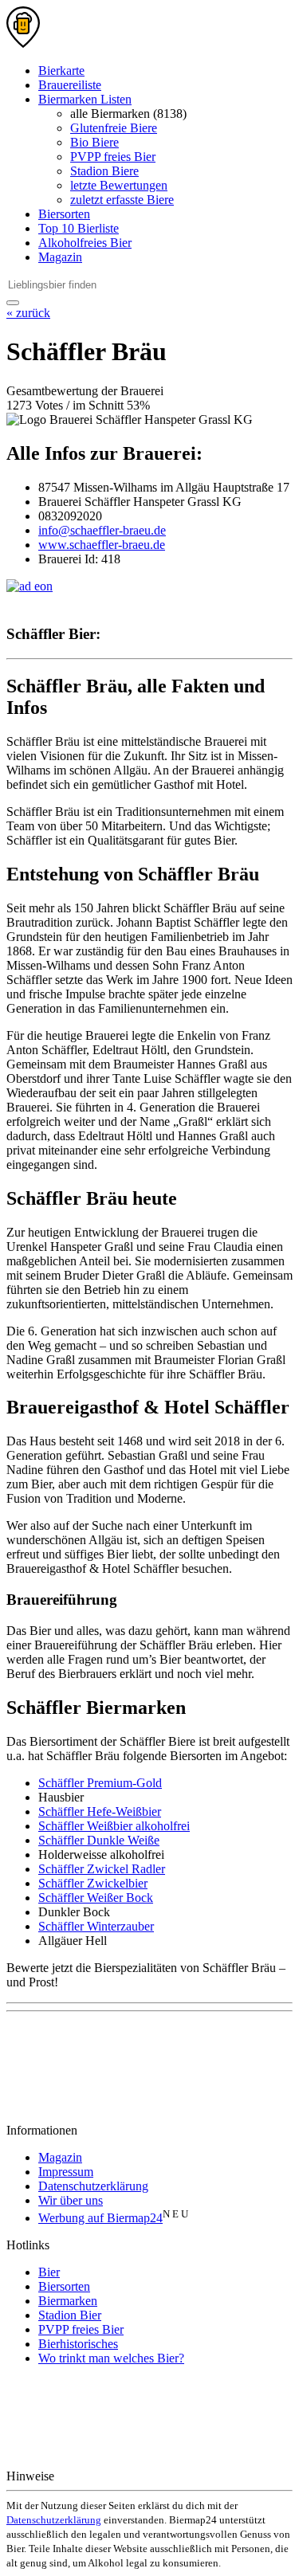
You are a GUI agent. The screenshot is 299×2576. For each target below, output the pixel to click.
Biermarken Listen (85, 99)
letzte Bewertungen (119, 185)
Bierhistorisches (78, 2344)
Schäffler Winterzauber (96, 1926)
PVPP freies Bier (113, 157)
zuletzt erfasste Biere (122, 200)
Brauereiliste (70, 85)
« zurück (28, 313)
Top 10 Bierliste (79, 228)
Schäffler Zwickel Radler (102, 1869)
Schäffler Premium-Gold (100, 1783)
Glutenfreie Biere (114, 128)
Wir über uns (71, 2200)
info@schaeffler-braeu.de (102, 530)
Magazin (60, 257)
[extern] (108, 2476)
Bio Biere (94, 142)
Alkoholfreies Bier (85, 243)
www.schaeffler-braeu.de (102, 545)
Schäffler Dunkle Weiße (99, 1840)
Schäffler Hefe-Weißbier (100, 1811)
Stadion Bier (70, 2315)
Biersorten (64, 214)
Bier (49, 2272)
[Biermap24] (23, 43)
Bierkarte (61, 71)
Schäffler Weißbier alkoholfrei (114, 1826)
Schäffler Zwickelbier (93, 1883)
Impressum (66, 2172)
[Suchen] (13, 303)
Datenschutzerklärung (93, 2186)
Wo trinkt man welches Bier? (111, 2358)
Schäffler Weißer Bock (96, 1898)
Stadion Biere (104, 171)
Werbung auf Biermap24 (100, 2218)
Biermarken (68, 2301)
